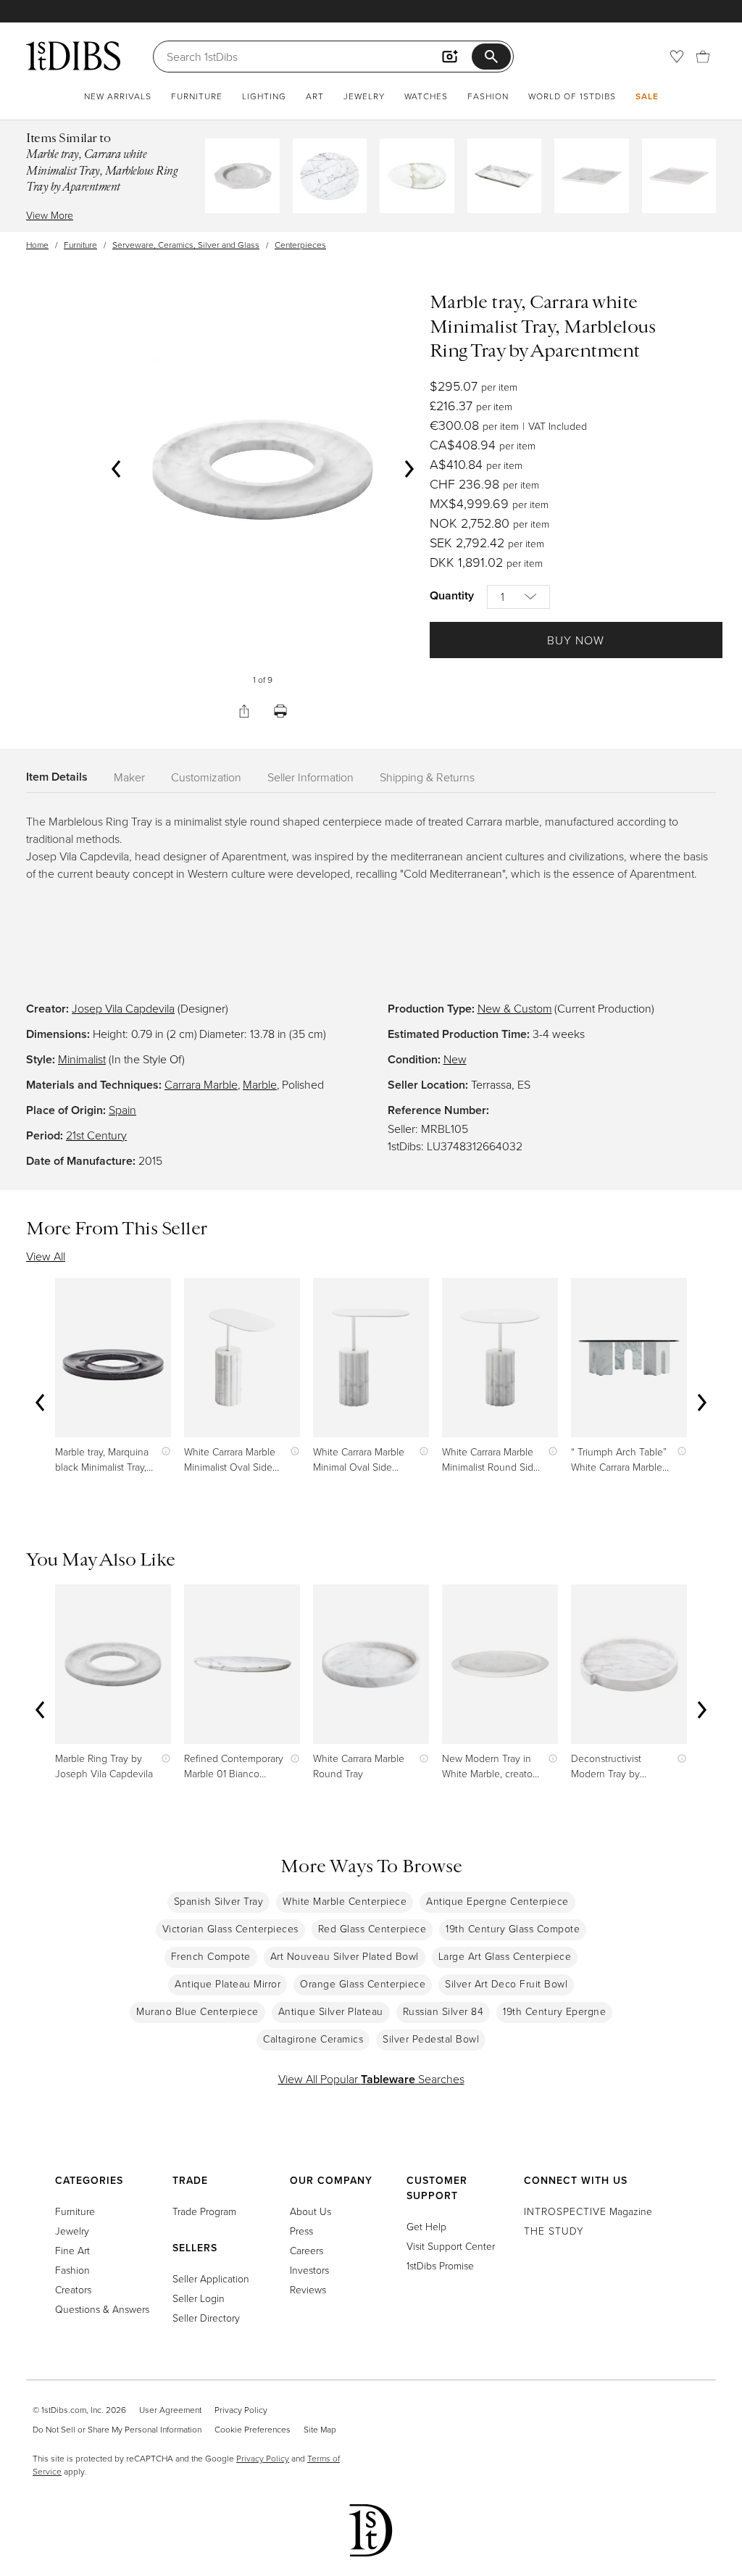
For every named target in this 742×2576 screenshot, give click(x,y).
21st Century (96, 1135)
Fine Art (72, 2250)
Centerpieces (300, 245)
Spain (122, 1110)
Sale (647, 96)
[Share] (244, 711)
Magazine (588, 2211)
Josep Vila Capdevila (123, 1008)
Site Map (320, 2429)
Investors (309, 2270)
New (455, 1059)
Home (37, 245)
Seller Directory (206, 2318)
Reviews (308, 2289)
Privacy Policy (241, 2410)
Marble (260, 1084)
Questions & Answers (102, 2309)
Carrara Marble (201, 1084)
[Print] (280, 711)
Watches (426, 96)
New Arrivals (118, 96)
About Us (310, 2211)
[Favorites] (677, 57)
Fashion (488, 96)
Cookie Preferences (253, 2429)
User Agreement (170, 2410)
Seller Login (199, 2298)
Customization (206, 777)
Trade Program (204, 2211)
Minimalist (82, 1059)
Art (315, 96)
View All (46, 1256)
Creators (73, 2289)
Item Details (57, 777)
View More (50, 215)
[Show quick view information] (163, 1451)
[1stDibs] (73, 56)
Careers (307, 2250)
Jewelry (364, 96)
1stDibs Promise (440, 2265)
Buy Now (576, 640)
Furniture (197, 96)
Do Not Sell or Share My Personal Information (117, 2429)
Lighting (264, 96)
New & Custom (515, 1008)
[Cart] (703, 57)
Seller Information (310, 777)
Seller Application (211, 2278)
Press (301, 2231)
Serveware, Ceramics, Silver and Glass (186, 245)
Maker (129, 777)
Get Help (426, 2226)
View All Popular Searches (371, 2079)
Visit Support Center (451, 2246)
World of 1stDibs (572, 96)
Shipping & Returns (427, 777)
